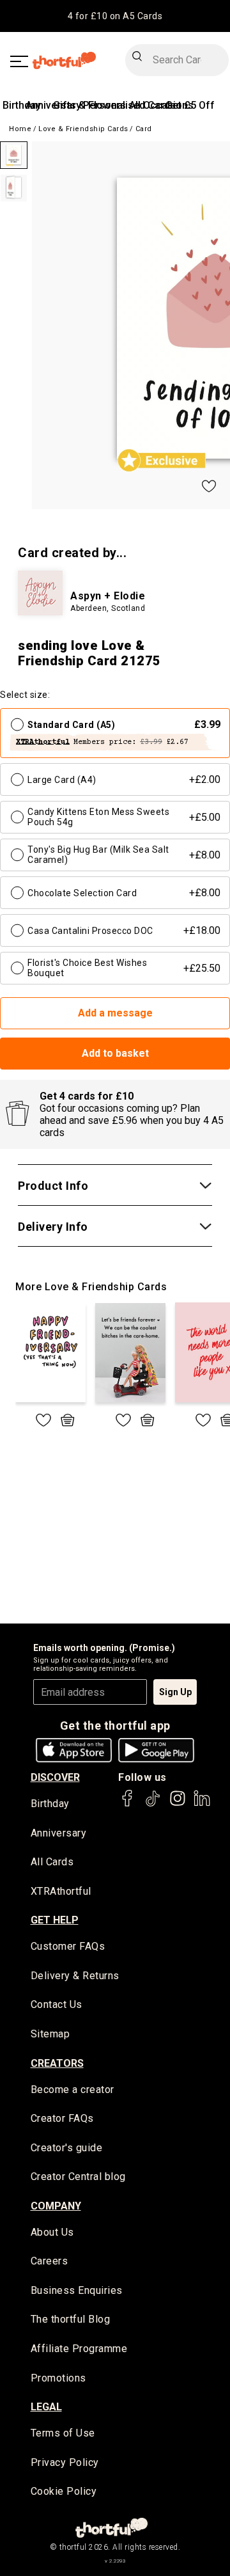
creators (57, 2063)
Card (144, 129)
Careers (50, 2261)
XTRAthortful (61, 1891)
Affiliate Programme (79, 2349)
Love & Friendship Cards (83, 129)
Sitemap (50, 2034)
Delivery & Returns (75, 1976)
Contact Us (57, 2004)
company (56, 2206)
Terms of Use (63, 2433)
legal (46, 2407)
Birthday (22, 105)
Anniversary (59, 1833)
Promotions (58, 2378)
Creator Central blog (78, 2177)
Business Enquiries (77, 2290)
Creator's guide (67, 2148)
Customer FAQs (68, 1946)
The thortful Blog (71, 2319)
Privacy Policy (65, 2462)
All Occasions (161, 105)
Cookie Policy (64, 2491)
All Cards (52, 1862)
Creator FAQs (62, 2118)
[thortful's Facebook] (128, 1804)
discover (55, 1777)
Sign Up (175, 1692)
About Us (52, 2232)
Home (20, 129)
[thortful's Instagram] (178, 1804)
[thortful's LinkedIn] (202, 1804)
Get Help (55, 1920)
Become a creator (73, 2090)
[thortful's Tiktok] (153, 1804)
